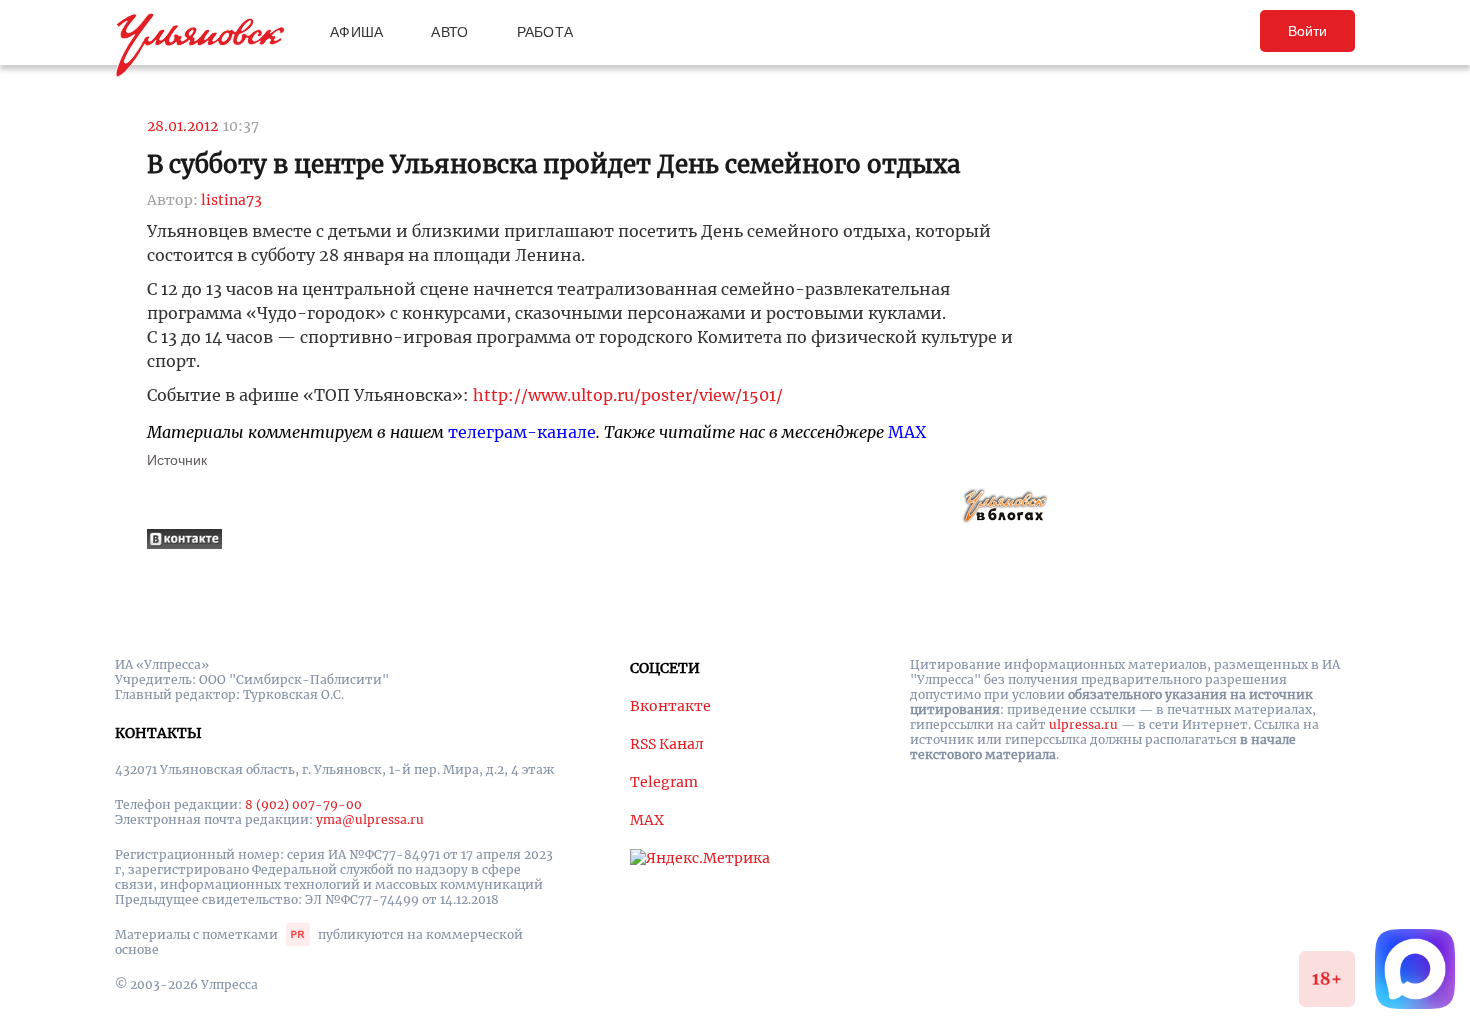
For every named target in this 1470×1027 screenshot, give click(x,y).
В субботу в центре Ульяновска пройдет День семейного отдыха (553, 164)
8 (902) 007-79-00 (303, 804)
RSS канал (667, 744)
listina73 (231, 200)
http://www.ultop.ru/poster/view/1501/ (628, 395)
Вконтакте (670, 706)
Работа (545, 32)
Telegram (664, 782)
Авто (449, 32)
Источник (177, 460)
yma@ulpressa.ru (370, 819)
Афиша (356, 32)
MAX (907, 432)
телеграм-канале (522, 432)
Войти (1307, 31)
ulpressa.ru (1083, 724)
